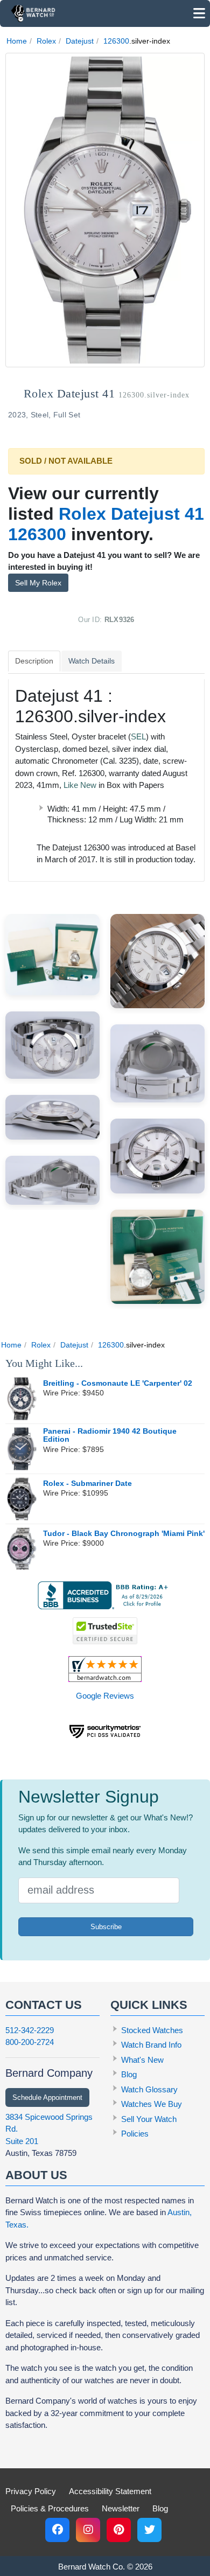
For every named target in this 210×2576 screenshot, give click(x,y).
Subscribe (106, 1927)
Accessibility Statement (110, 2491)
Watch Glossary (149, 2089)
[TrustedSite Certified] (105, 1631)
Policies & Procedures (50, 2508)
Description (34, 661)
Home (17, 41)
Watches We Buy (152, 2104)
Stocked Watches (152, 2030)
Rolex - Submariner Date (87, 1484)
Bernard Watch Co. (92, 2567)
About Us (36, 2175)
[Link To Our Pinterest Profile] (119, 2530)
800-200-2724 (30, 2042)
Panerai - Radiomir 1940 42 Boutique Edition (110, 1436)
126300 (116, 41)
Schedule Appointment (47, 2097)
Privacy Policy (31, 2491)
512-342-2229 (30, 2030)
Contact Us (44, 2005)
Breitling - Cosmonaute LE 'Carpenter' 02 (118, 1383)
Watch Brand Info (151, 2045)
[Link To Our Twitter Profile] (149, 2530)
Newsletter (121, 2508)
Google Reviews (105, 1696)
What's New (142, 2060)
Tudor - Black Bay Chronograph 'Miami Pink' (124, 1534)
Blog (129, 2074)
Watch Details (92, 661)
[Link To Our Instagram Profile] (88, 2530)
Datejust (80, 41)
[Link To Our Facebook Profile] (57, 2530)
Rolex (46, 41)
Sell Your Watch (149, 2119)
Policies (135, 2134)
